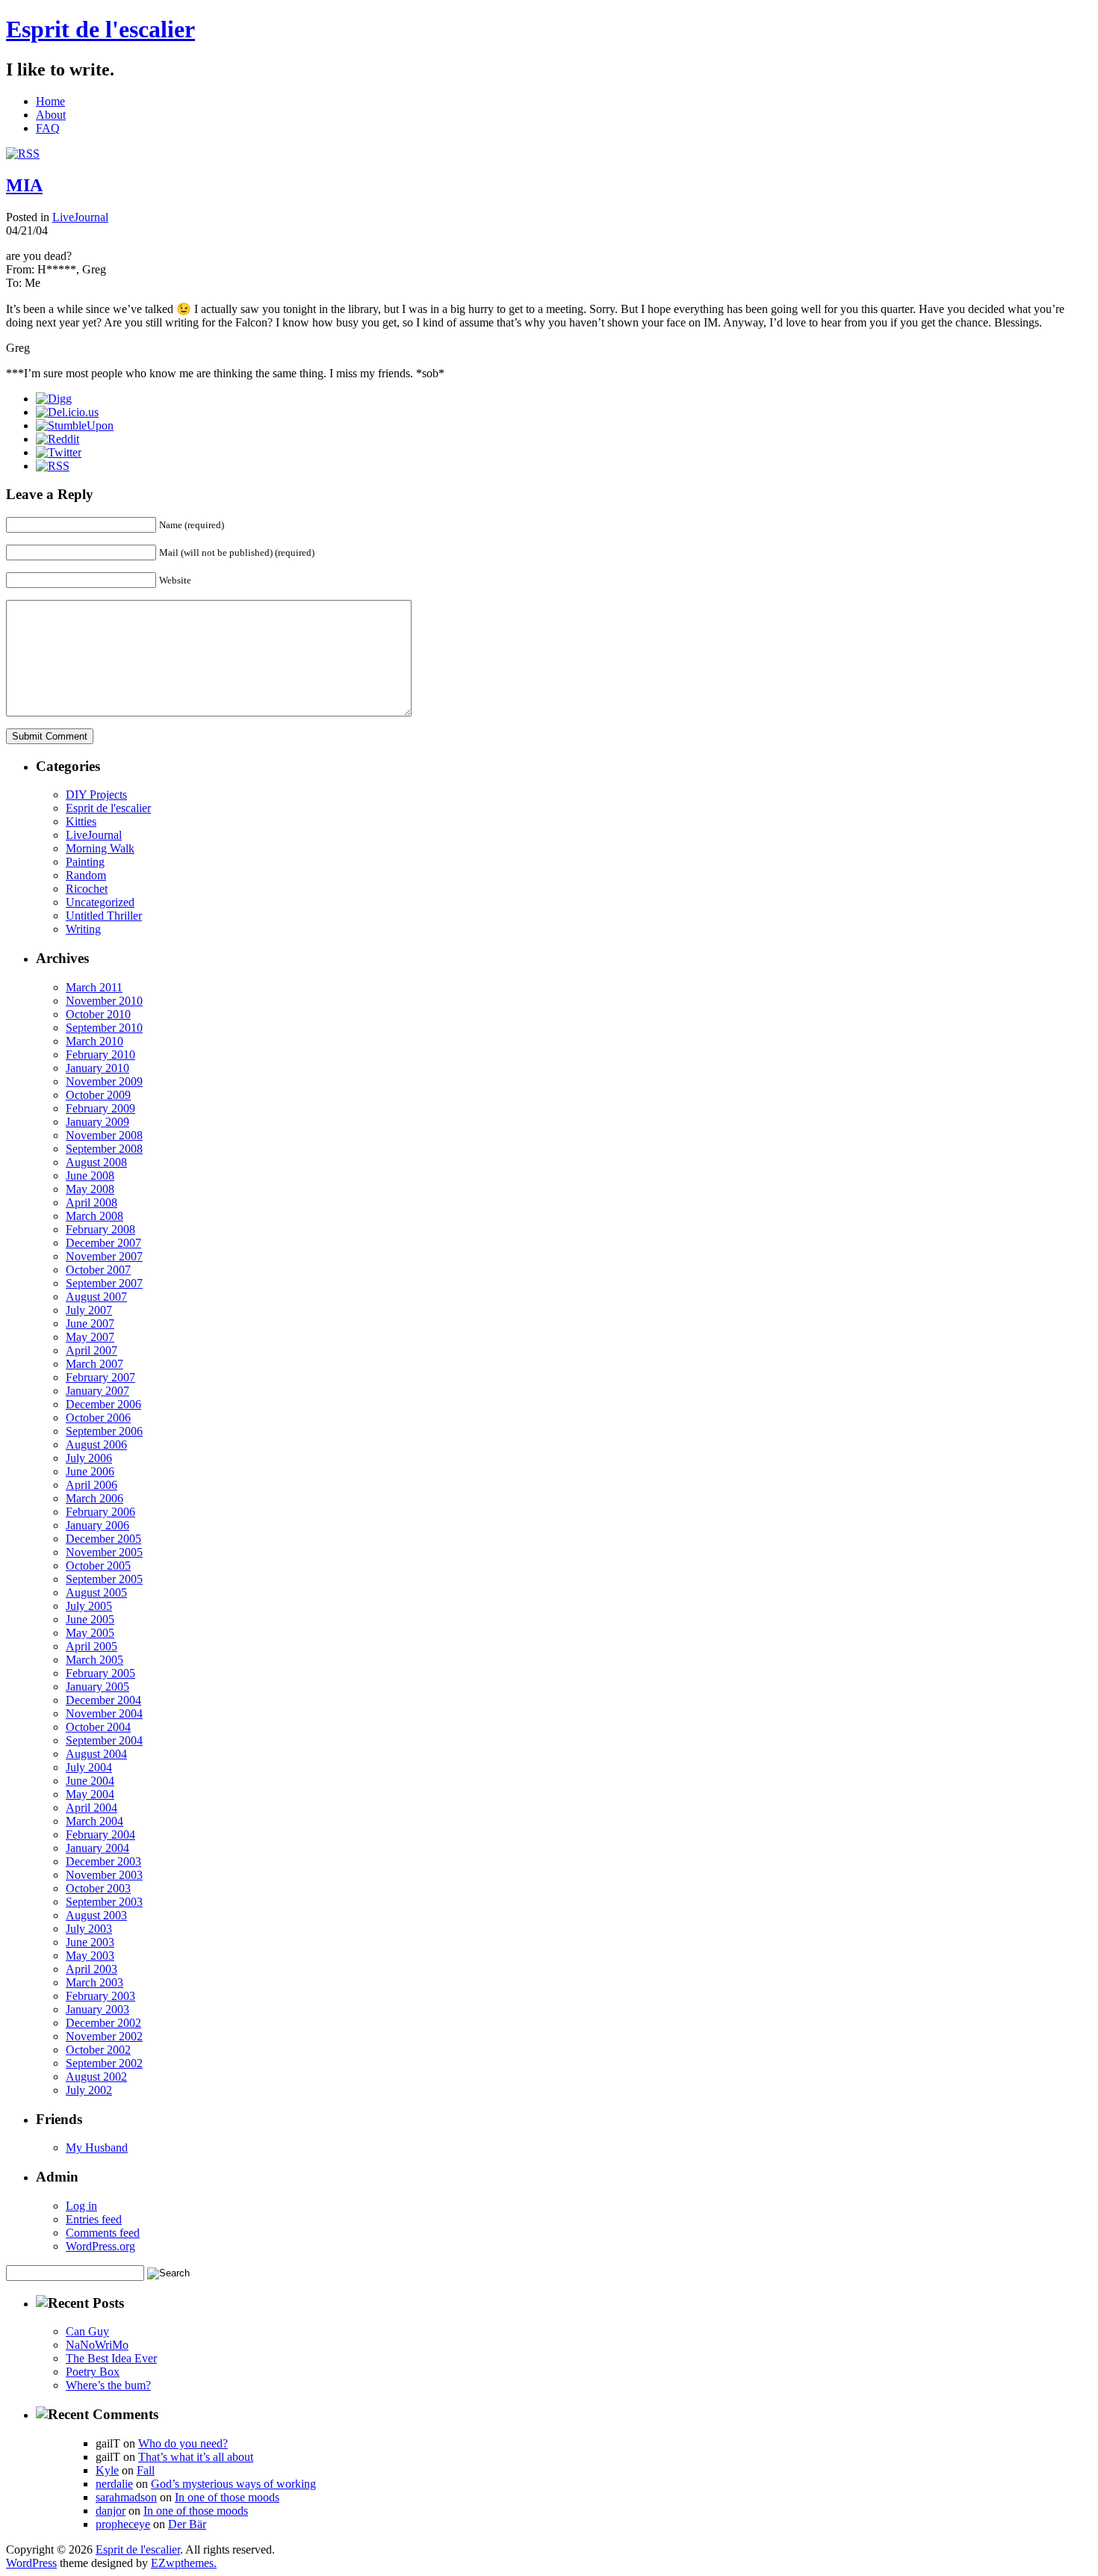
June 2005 (90, 1619)
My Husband (97, 2148)
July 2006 (89, 1458)
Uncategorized (100, 902)
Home (50, 101)
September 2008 (104, 1149)
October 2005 (98, 1566)
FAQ (48, 128)
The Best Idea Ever (111, 2358)
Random (86, 875)
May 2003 (90, 1956)
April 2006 (91, 1485)
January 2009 (97, 1122)
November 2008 (104, 1135)
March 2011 (94, 987)
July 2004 (89, 1767)
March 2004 (94, 1821)
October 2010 (98, 1014)
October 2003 (98, 1888)
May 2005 (90, 1633)
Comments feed (103, 2233)
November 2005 (104, 1552)
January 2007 (97, 1391)
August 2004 (96, 1754)
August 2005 (96, 1592)
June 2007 (90, 1323)
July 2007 (89, 1310)
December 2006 (103, 1404)
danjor (111, 2511)
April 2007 (91, 1350)
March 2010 (94, 1041)
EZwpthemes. (184, 2563)
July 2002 (89, 2090)
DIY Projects (96, 795)
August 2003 (96, 1915)
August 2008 (96, 1162)
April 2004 (91, 1808)
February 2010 (100, 1055)
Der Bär (187, 2524)
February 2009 (100, 1108)
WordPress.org (100, 2246)
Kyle (107, 2470)
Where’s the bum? (108, 2385)
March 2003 (94, 1982)
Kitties (81, 821)
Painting (85, 862)
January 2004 (97, 1848)
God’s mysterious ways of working (233, 2484)
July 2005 (89, 1606)
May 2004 (90, 1794)
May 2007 (90, 1337)
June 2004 (90, 1781)
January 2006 (97, 1525)
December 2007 (103, 1243)
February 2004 (100, 1835)
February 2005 (100, 1673)
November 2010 (104, 1001)
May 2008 (90, 1189)
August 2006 (96, 1445)
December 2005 (103, 1539)
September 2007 (104, 1283)
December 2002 (103, 2023)
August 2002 (96, 2077)
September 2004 (104, 1740)
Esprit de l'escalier (100, 29)
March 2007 (94, 1364)
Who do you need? (183, 2443)
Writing (83, 929)
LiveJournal (80, 217)
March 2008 (94, 1216)
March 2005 (94, 1660)
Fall (146, 2470)
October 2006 (98, 1418)
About (51, 115)
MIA (24, 185)
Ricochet (87, 889)
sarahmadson (126, 2497)
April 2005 (91, 1646)
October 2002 (98, 2050)
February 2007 (100, 1377)
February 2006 (100, 1512)
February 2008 (100, 1229)
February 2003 (100, 1996)
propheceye (123, 2524)
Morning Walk (100, 848)
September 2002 (104, 2063)
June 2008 (90, 1176)
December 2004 (103, 1700)
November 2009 (104, 1081)
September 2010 (104, 1028)
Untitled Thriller (104, 916)
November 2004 (104, 1713)
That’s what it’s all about (196, 2457)
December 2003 (103, 1861)
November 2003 (104, 1875)
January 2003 (97, 2009)
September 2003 (104, 1902)
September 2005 (104, 1579)
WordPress (31, 2563)
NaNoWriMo (97, 2345)
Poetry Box (93, 2372)
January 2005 (97, 1687)
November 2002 (104, 2036)
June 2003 (90, 1942)
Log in (81, 2206)
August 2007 (96, 1297)
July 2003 (89, 1929)
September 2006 (104, 1431)
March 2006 (94, 1498)
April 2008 (91, 1202)
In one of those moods (227, 2497)
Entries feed (94, 2219)
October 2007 (98, 1270)
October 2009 (98, 1095)
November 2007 (104, 1256)
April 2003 (91, 1969)
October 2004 (98, 1727)
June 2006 (90, 1471)
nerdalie (114, 2484)
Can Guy (87, 2331)
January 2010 (97, 1068)
